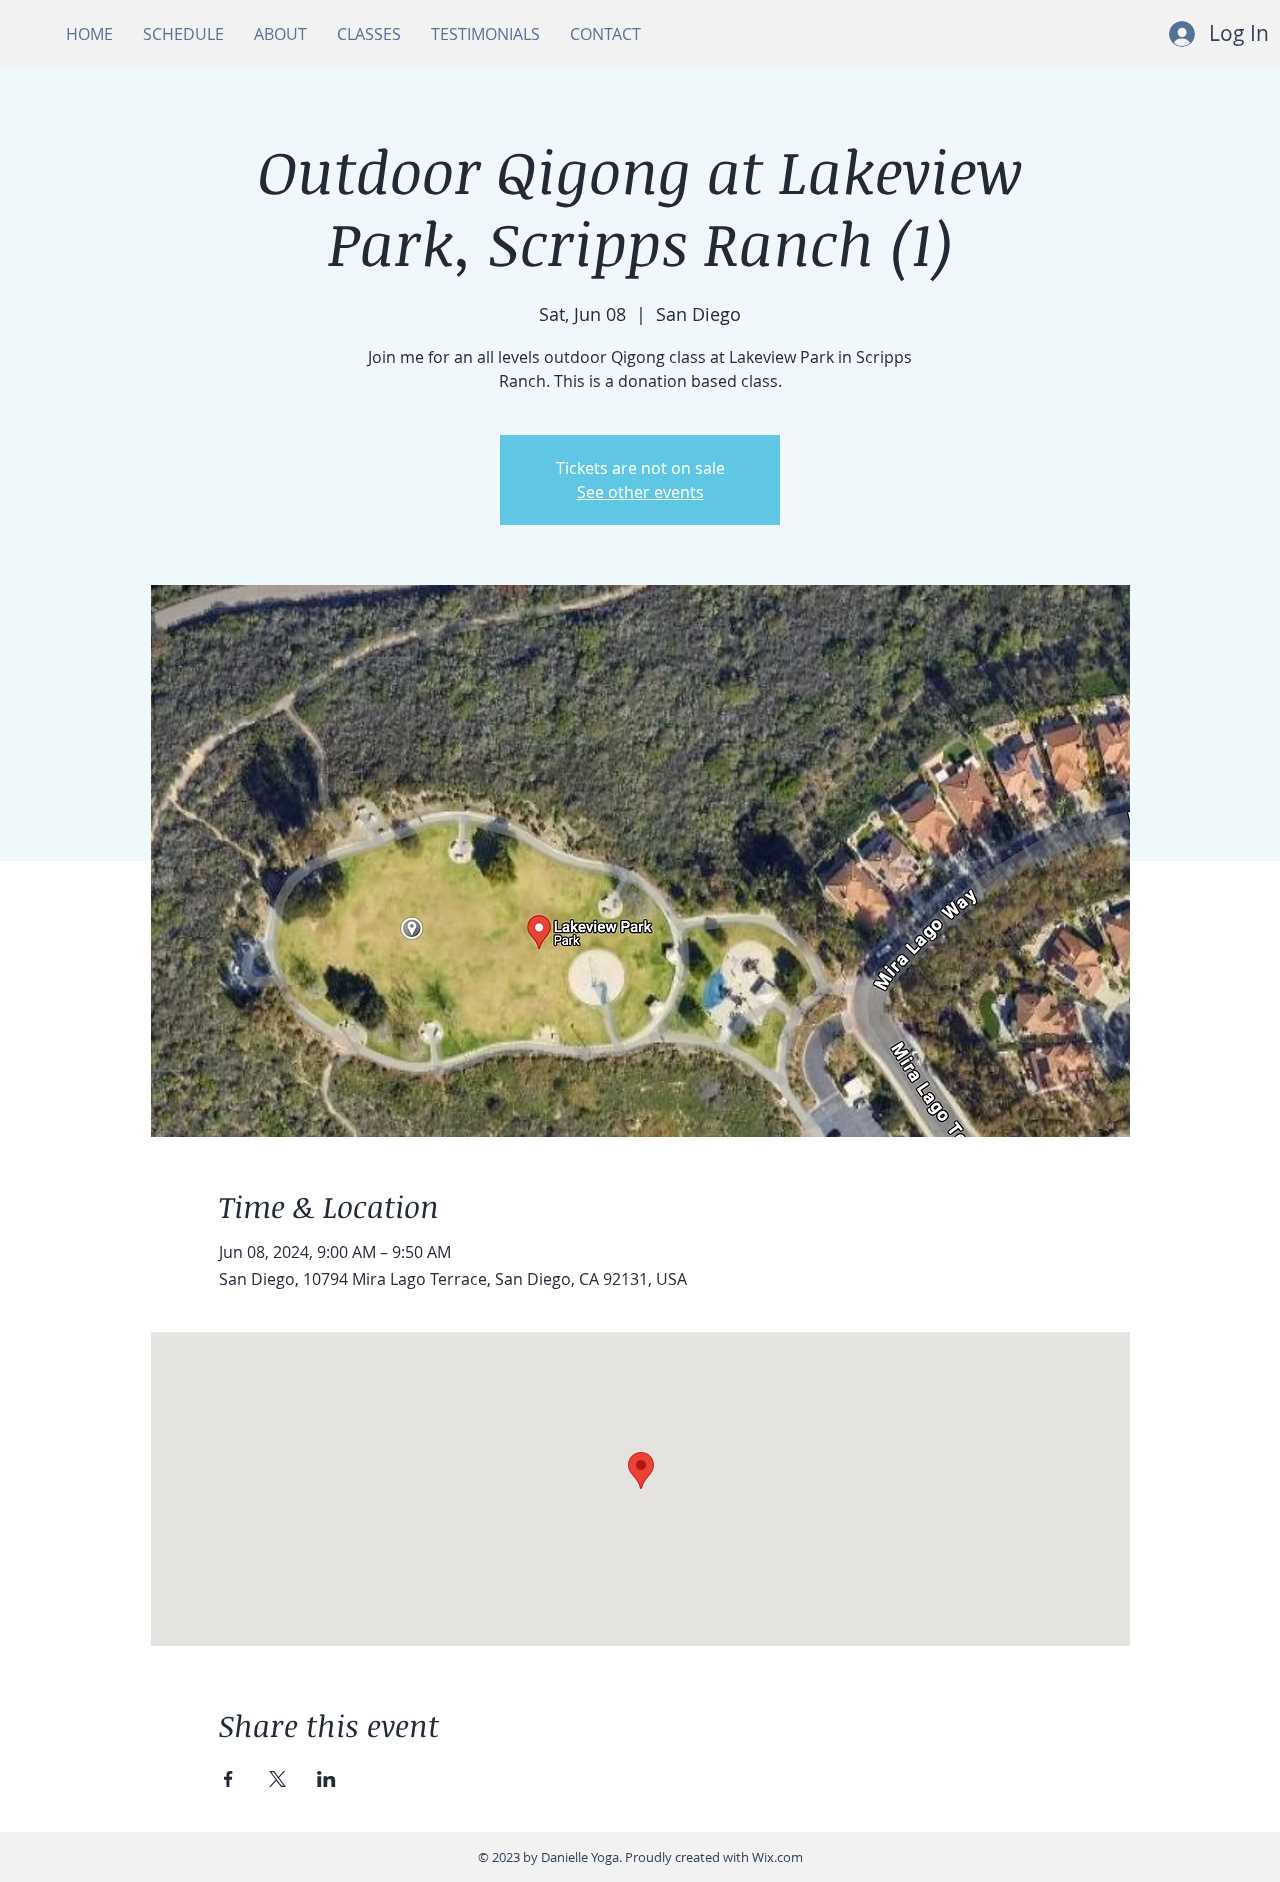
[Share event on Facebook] (228, 1779)
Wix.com (777, 1857)
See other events (640, 492)
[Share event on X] (277, 1779)
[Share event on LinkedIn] (326, 1779)
